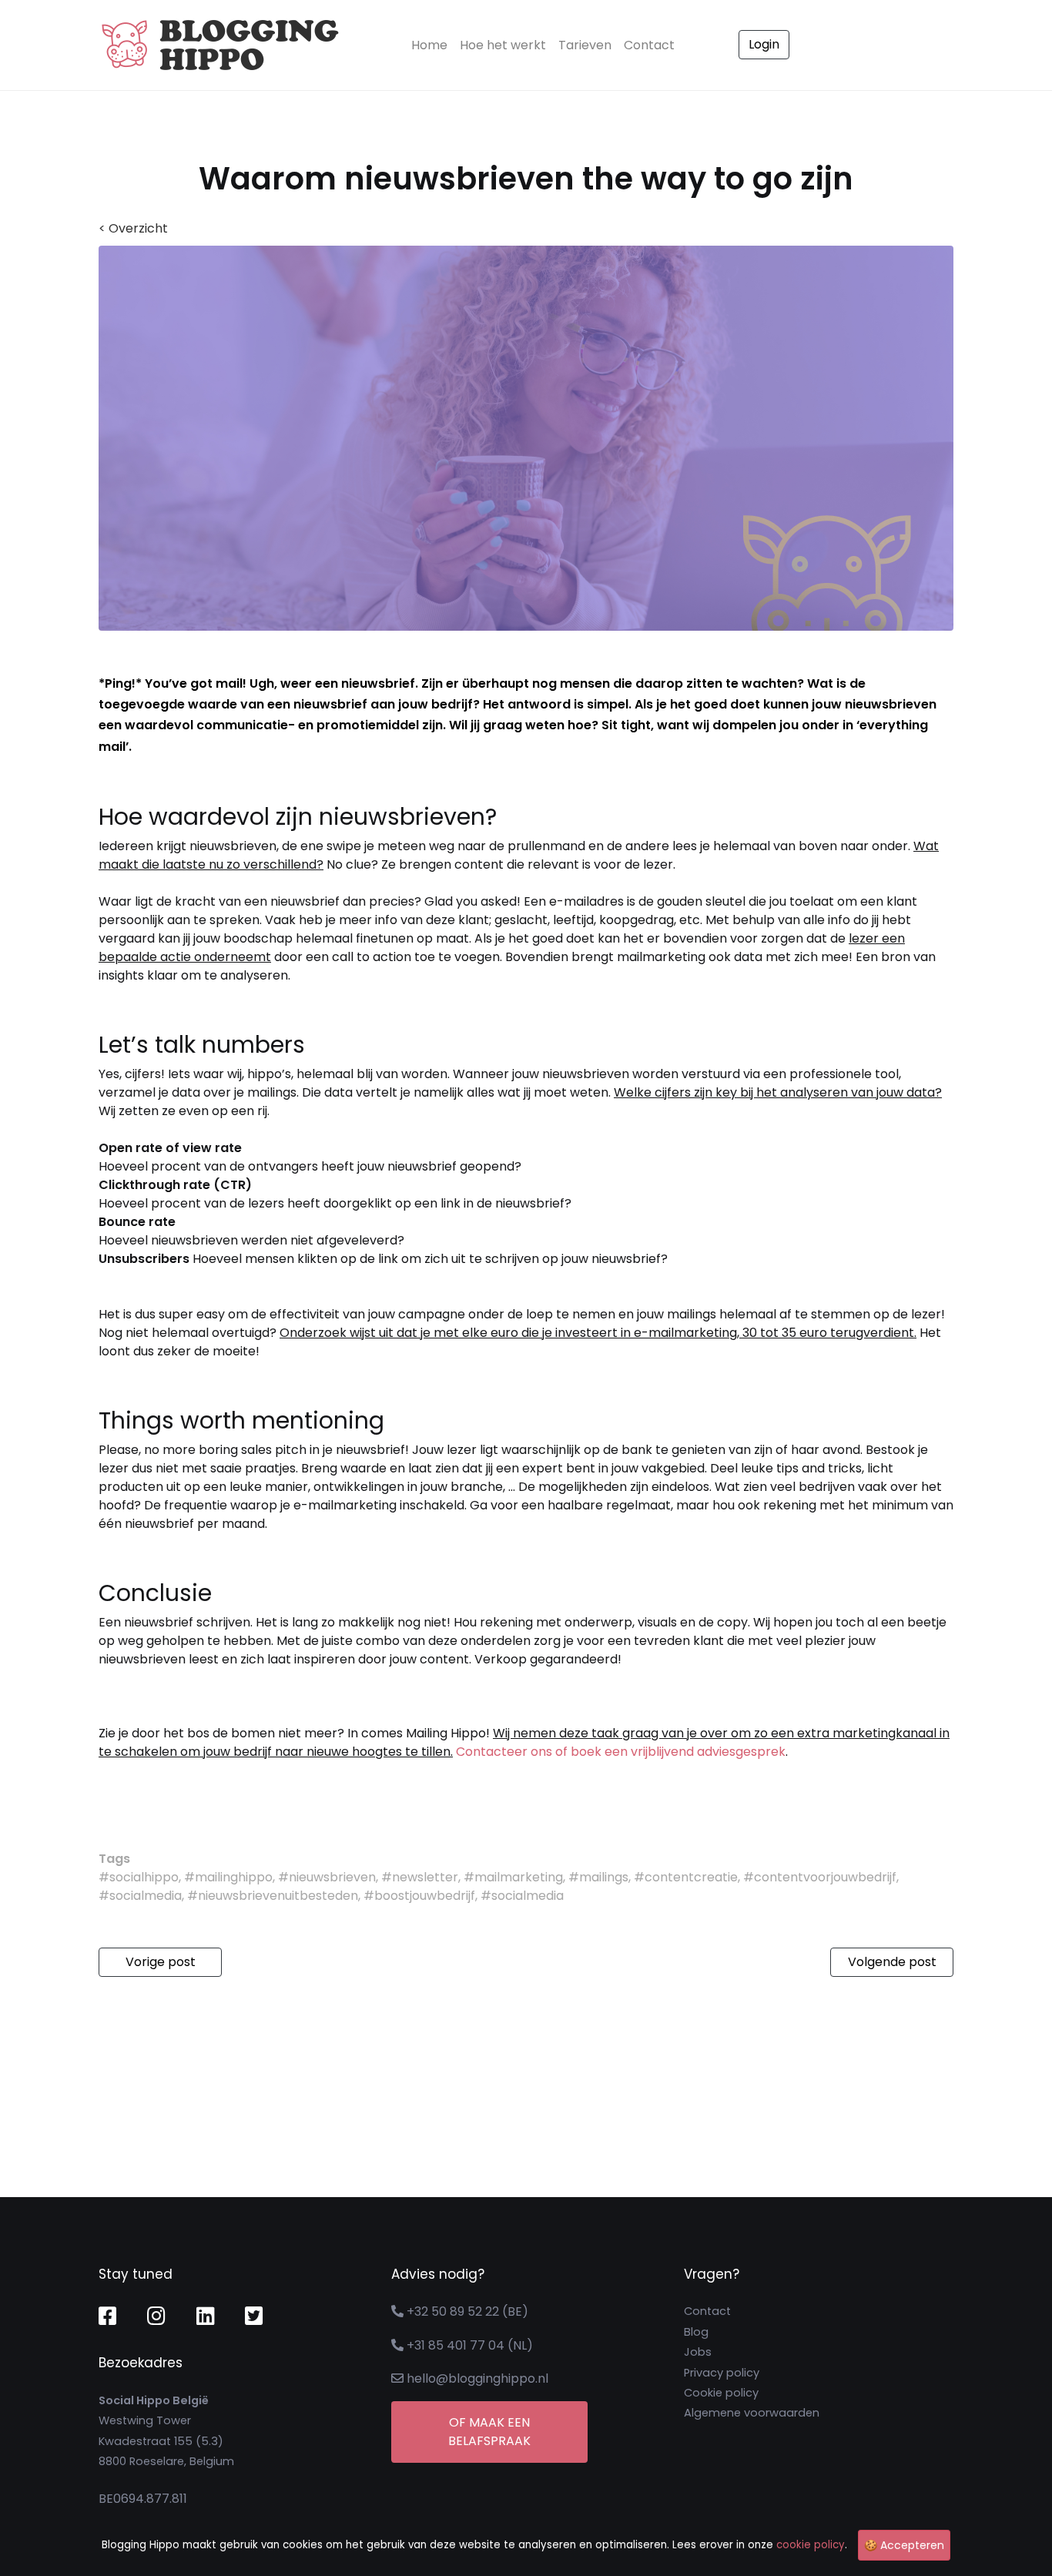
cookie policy (811, 2545)
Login (764, 44)
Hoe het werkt (503, 45)
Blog (696, 2332)
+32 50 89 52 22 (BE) (467, 2311)
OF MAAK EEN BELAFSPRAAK (489, 2432)
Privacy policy (722, 2373)
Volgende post (892, 1962)
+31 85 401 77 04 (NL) (470, 2345)
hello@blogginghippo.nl (477, 2378)
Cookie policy (721, 2393)
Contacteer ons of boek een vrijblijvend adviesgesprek (621, 1752)
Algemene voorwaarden (752, 2413)
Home (432, 45)
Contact (649, 45)
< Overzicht (133, 228)
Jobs (698, 2352)
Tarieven (585, 45)
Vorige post (161, 1962)
